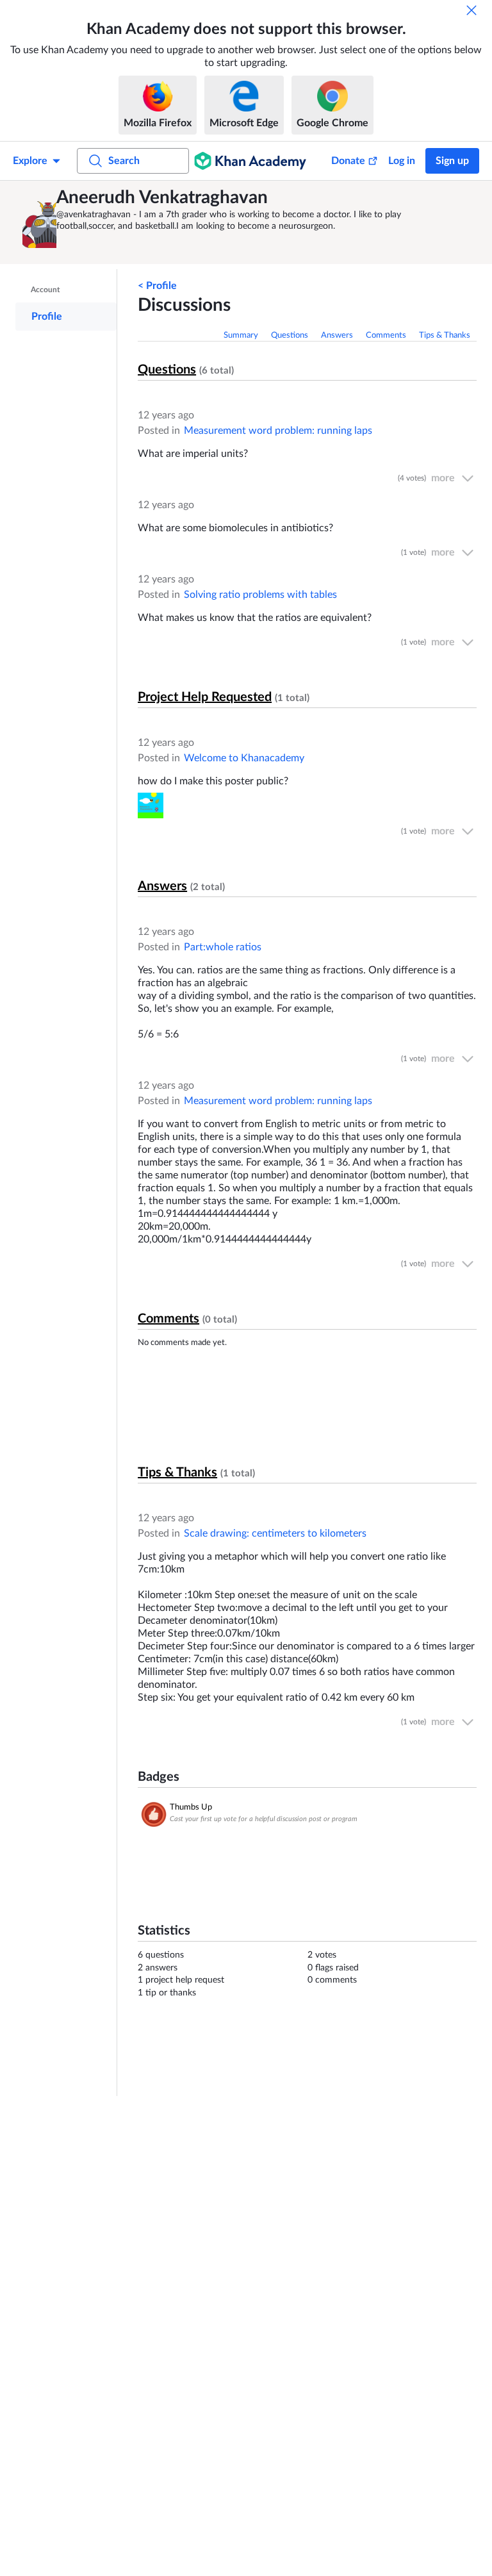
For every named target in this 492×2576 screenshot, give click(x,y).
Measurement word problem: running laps (278, 431)
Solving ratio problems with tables (260, 595)
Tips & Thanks (445, 335)
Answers (337, 335)
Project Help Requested (205, 697)
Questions (290, 335)
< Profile (157, 286)
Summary (241, 335)
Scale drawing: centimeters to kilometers (275, 1533)
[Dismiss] (471, 10)
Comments (386, 335)
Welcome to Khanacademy (244, 758)
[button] (38, 222)
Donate (348, 161)
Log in (402, 161)
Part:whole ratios (223, 947)
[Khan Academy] (250, 161)
